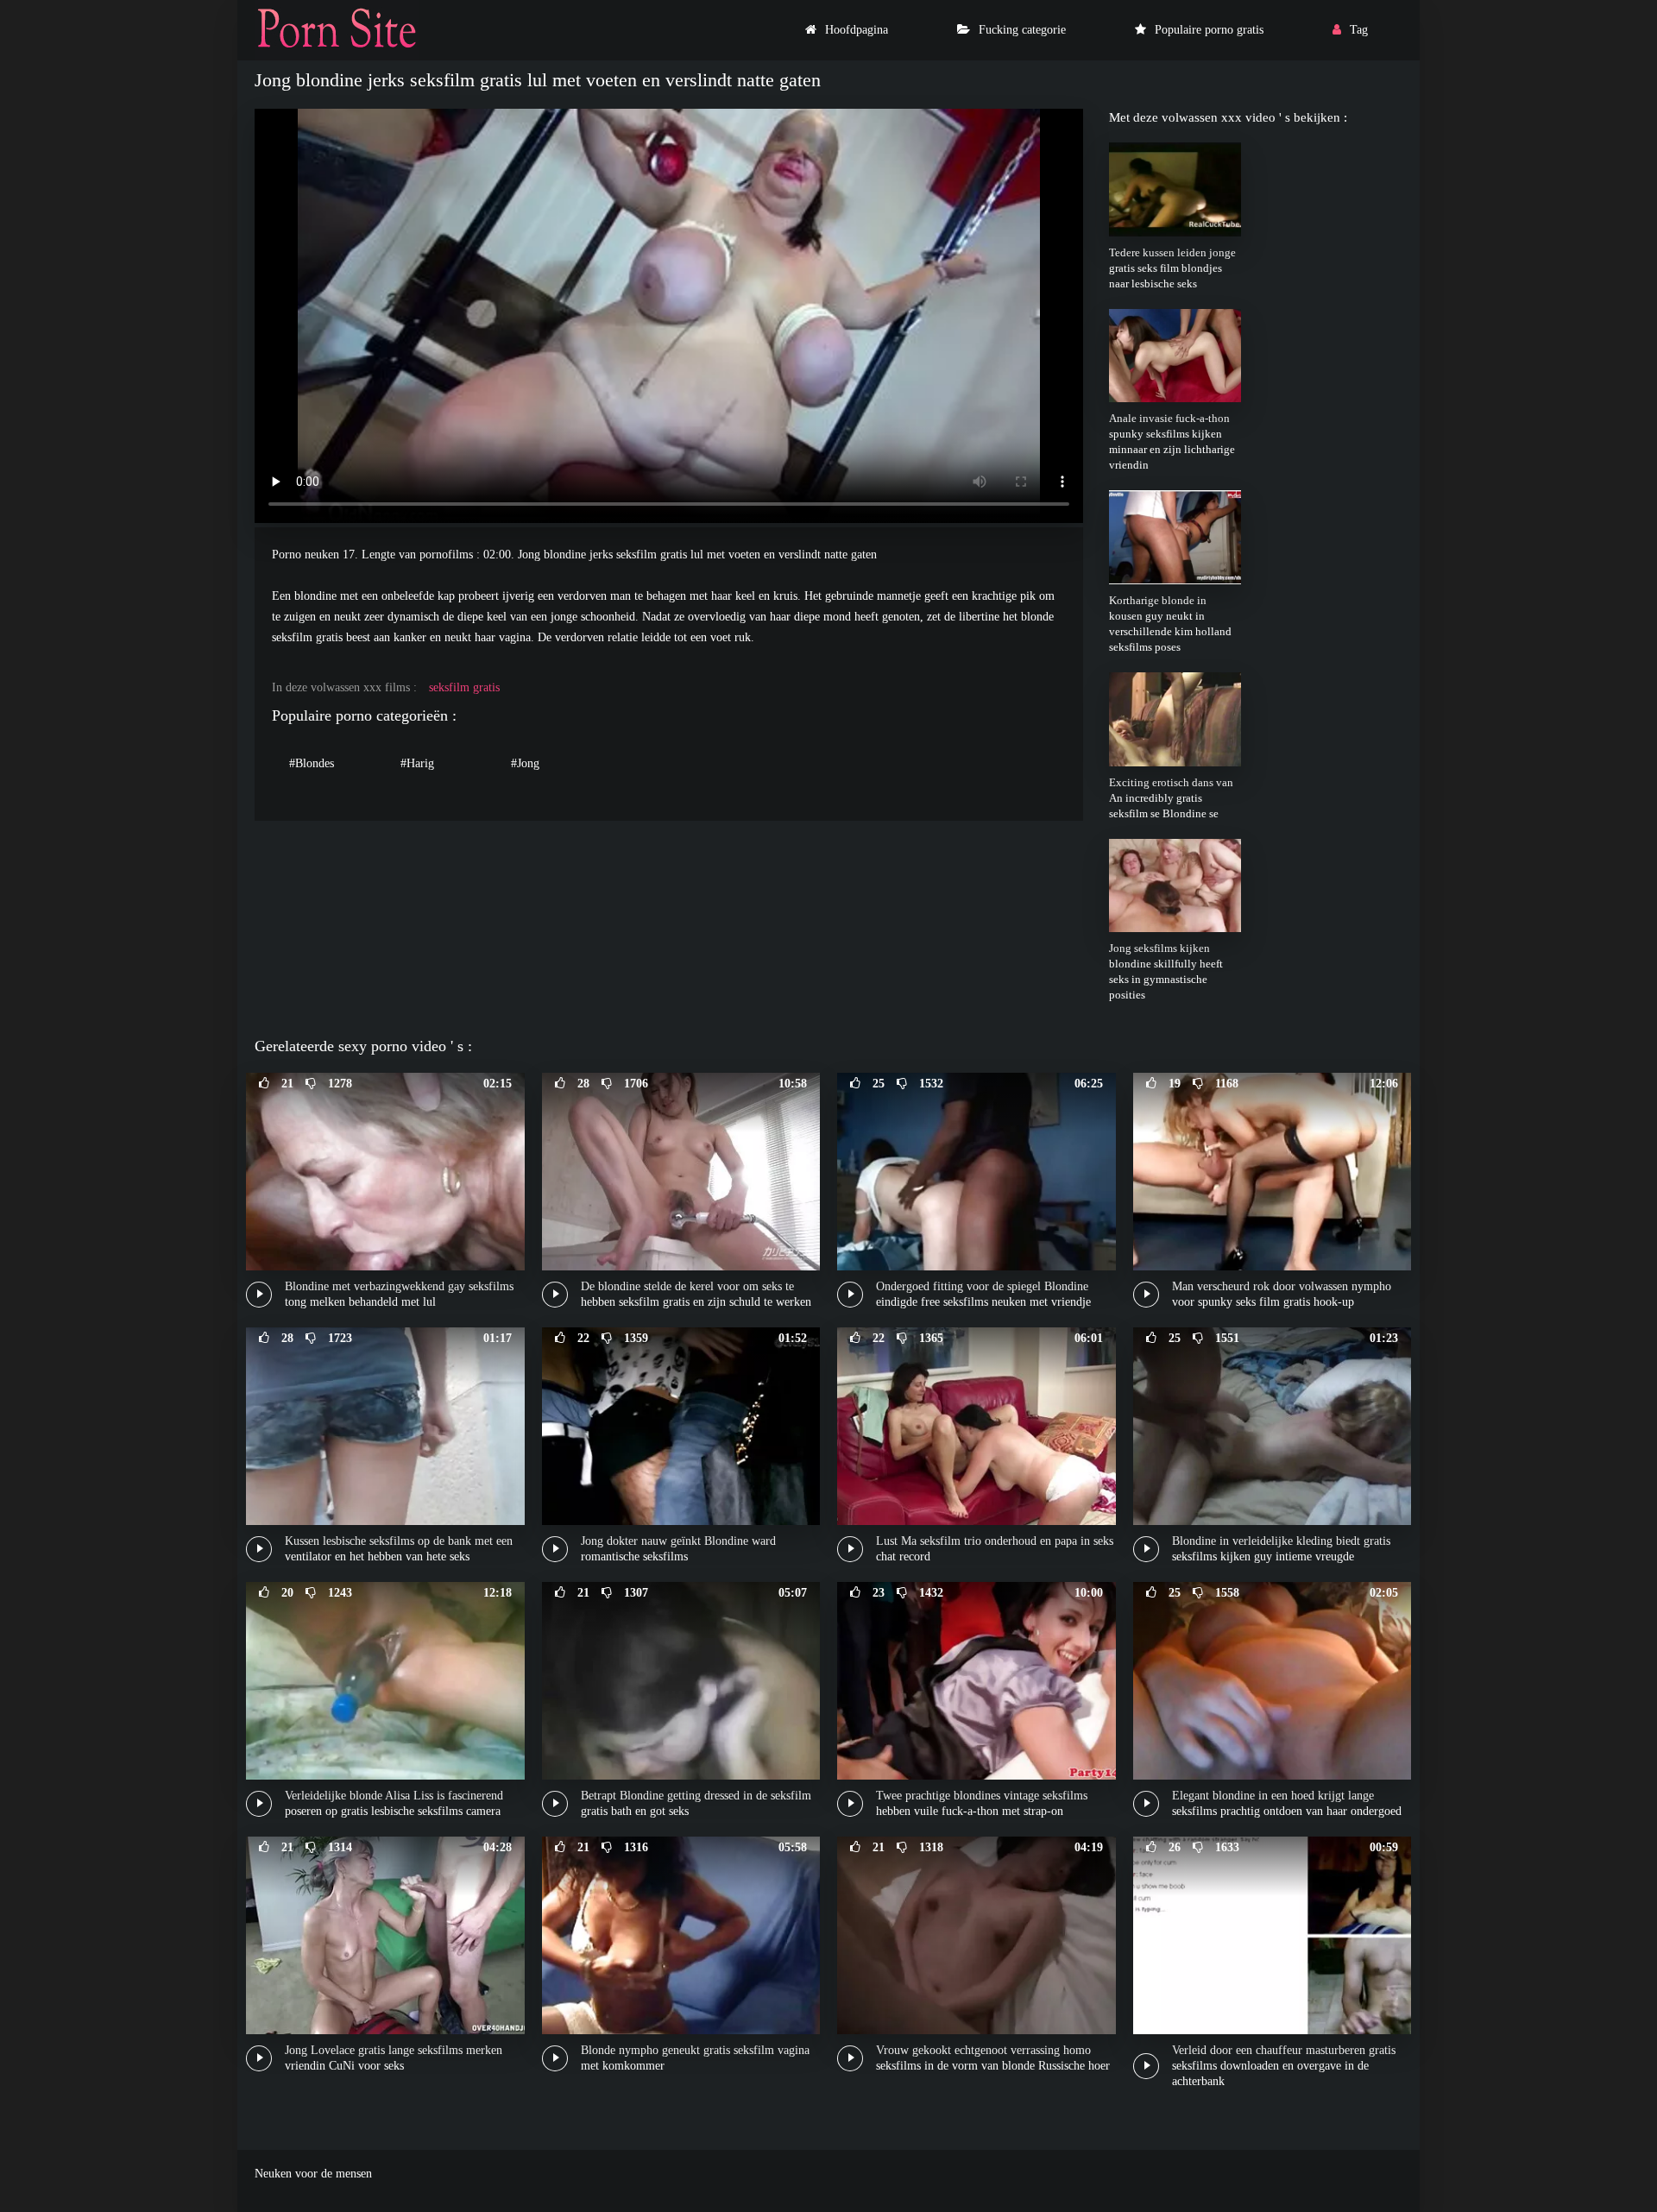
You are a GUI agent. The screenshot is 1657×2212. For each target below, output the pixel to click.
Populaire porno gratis (1209, 30)
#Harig (417, 763)
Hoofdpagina (857, 30)
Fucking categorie (1022, 30)
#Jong (525, 763)
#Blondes (312, 763)
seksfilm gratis (464, 687)
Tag (1359, 30)
